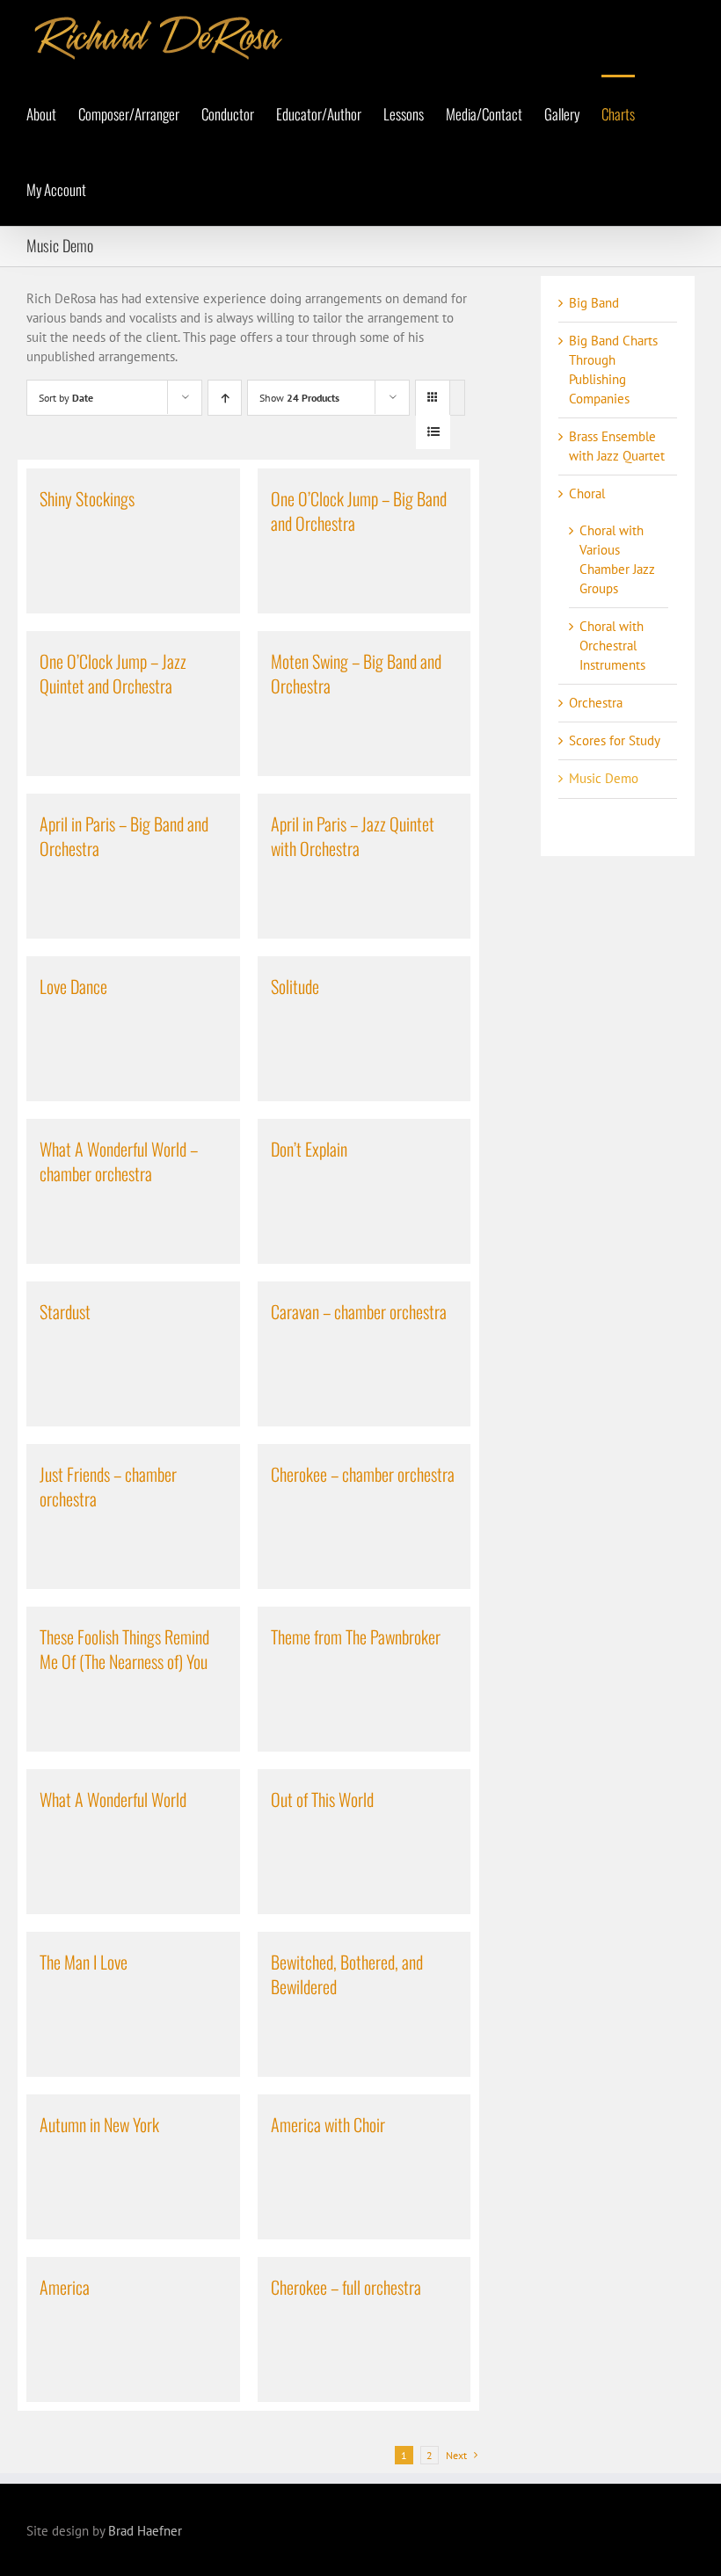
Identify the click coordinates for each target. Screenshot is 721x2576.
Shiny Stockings (87, 498)
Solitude (295, 986)
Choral (587, 493)
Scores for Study (615, 740)
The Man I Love (84, 1962)
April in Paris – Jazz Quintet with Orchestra (353, 836)
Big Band (594, 303)
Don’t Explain (309, 1149)
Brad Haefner (145, 2531)
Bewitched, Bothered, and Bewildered (347, 1974)
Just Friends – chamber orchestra (108, 1486)
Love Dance (73, 986)
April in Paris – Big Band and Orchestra (124, 836)
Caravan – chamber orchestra (359, 1311)
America (65, 2287)
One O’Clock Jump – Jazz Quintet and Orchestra (113, 673)
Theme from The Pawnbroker (356, 1636)
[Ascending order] (225, 398)
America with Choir (328, 2124)
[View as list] (433, 432)
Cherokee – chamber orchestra (363, 1474)
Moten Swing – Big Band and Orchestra (356, 673)
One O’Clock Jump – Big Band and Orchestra (359, 511)
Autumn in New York (99, 2124)
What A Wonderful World (113, 1799)
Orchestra (596, 703)
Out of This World (322, 1799)
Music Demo (604, 778)
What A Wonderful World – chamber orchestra (119, 1161)
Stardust (65, 1311)
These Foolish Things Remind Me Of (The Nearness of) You (124, 1649)
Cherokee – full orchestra (346, 2287)
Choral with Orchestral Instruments (612, 646)
